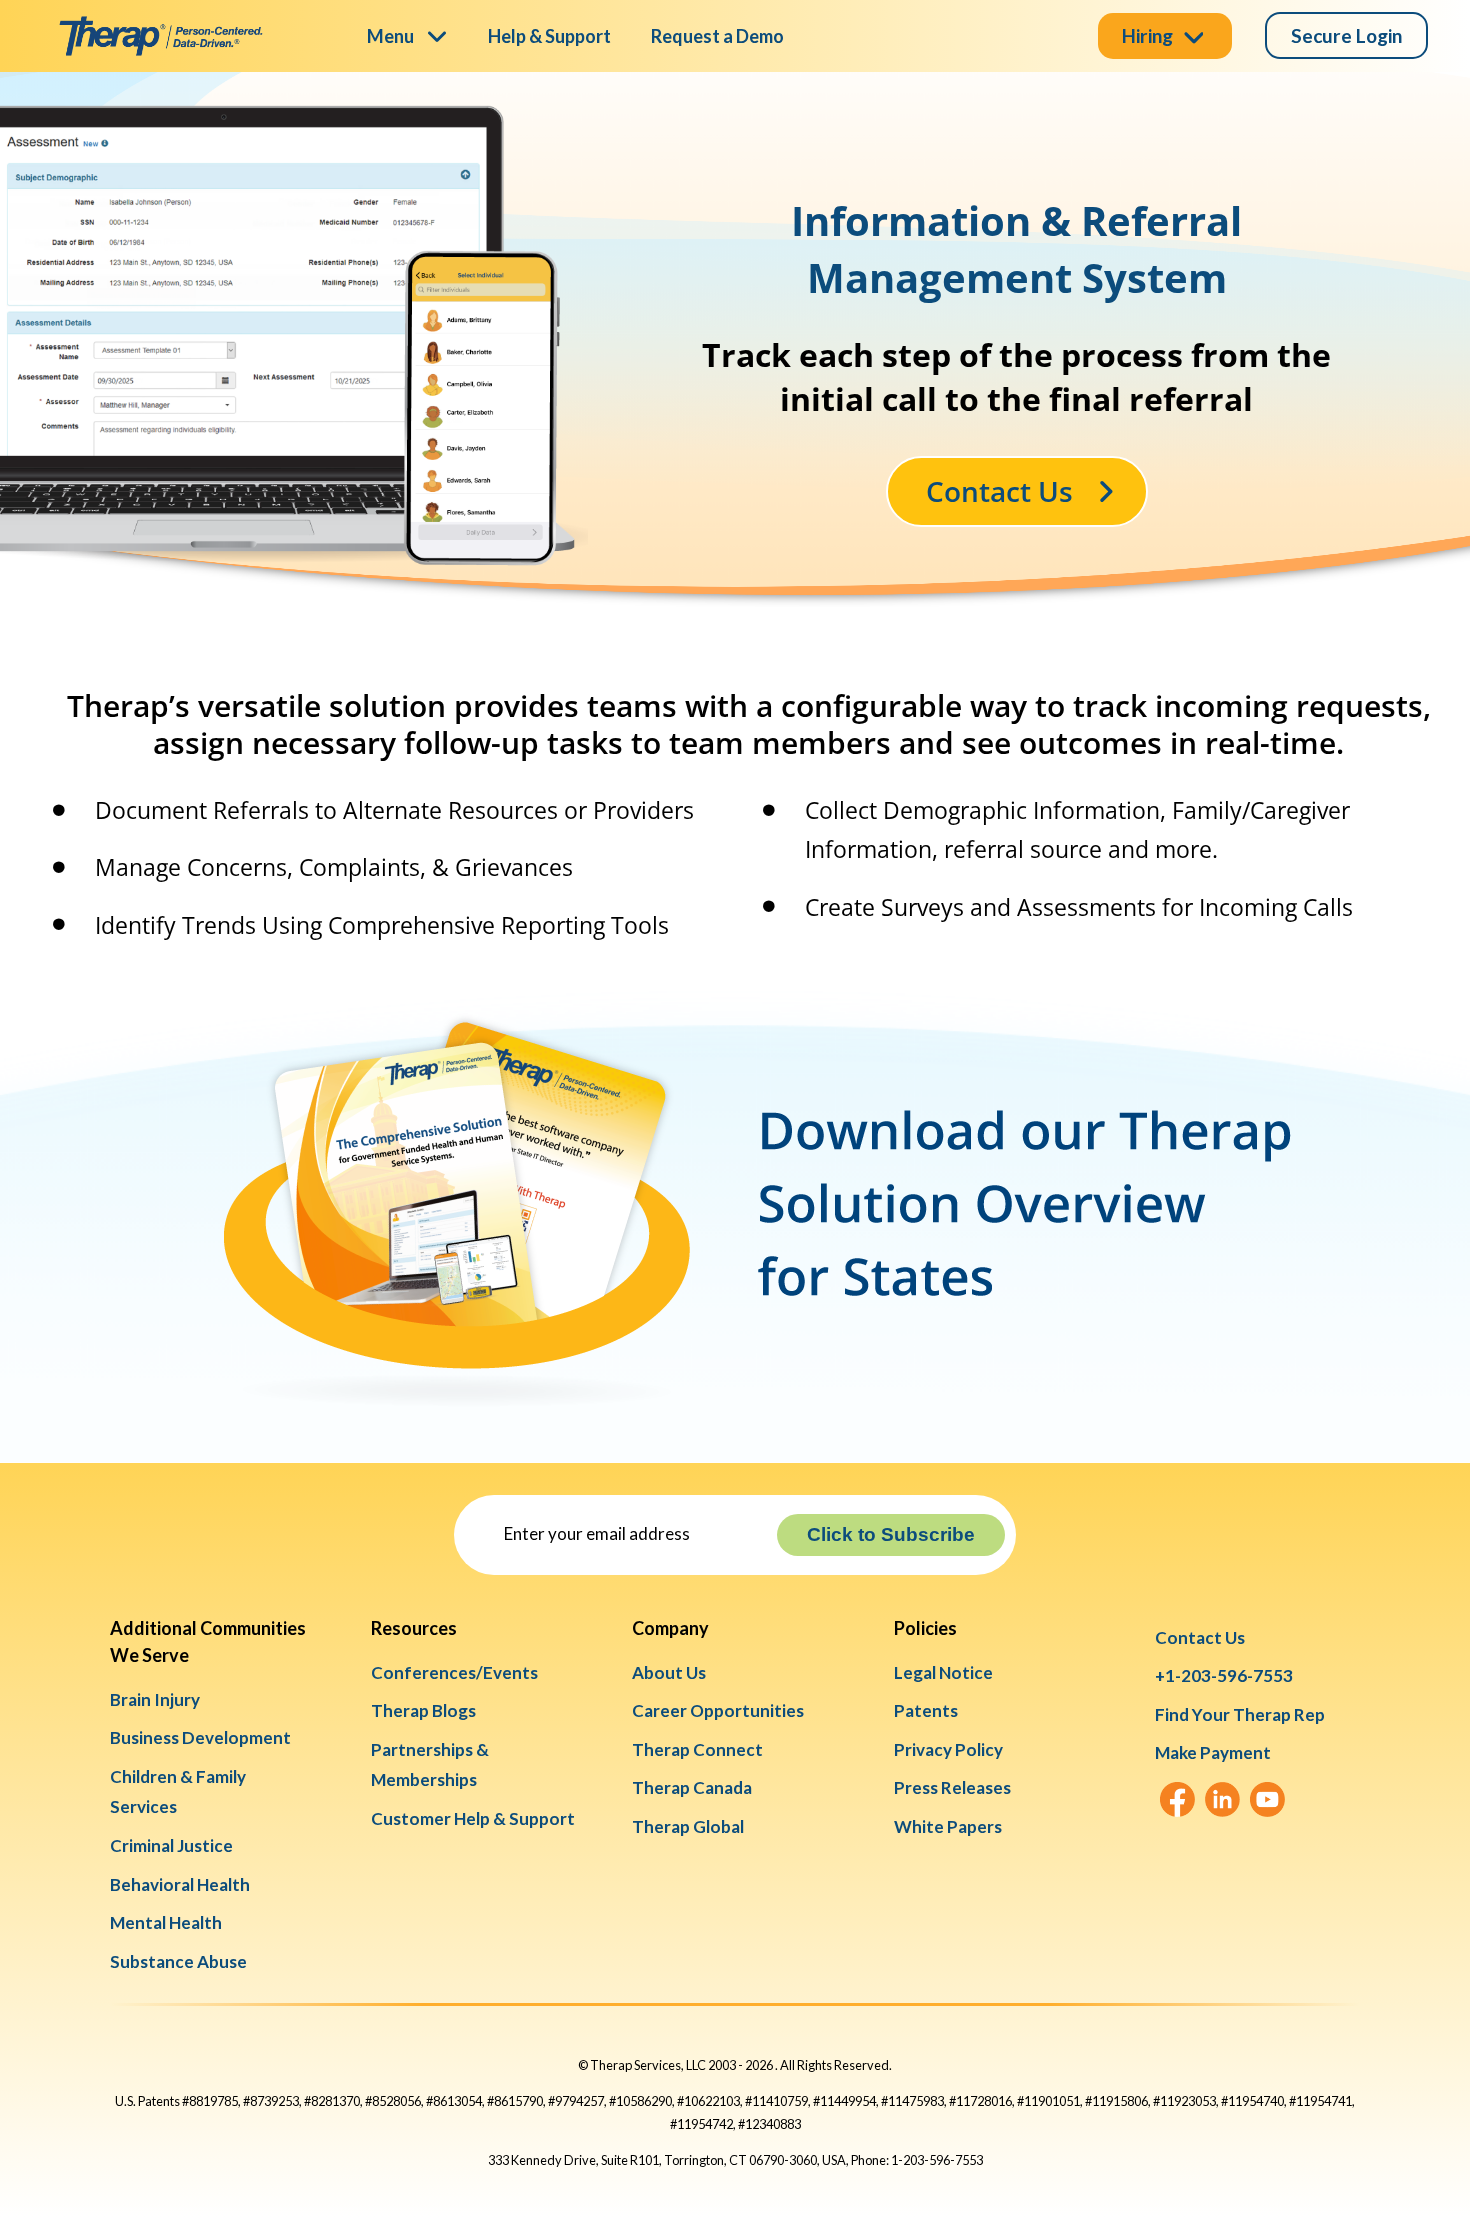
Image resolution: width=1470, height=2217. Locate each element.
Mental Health (166, 1922)
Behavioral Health (180, 1884)
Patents (926, 1710)
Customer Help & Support (473, 1818)
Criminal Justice (171, 1845)
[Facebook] (1177, 1799)
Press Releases (952, 1787)
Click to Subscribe (891, 1534)
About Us (669, 1672)
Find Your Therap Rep (1240, 1714)
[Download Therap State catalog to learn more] (749, 981)
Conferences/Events (454, 1672)
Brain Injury (155, 1699)
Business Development (200, 1737)
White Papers (948, 1826)
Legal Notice (943, 1672)
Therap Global (688, 1826)
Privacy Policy (948, 1749)
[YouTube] (1267, 1799)
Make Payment (1213, 1752)
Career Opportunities (718, 1710)
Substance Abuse (178, 1961)
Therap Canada (692, 1787)
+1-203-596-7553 (1224, 1675)
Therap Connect (697, 1749)
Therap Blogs (423, 1710)
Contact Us (1200, 1637)
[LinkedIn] (1222, 1799)
